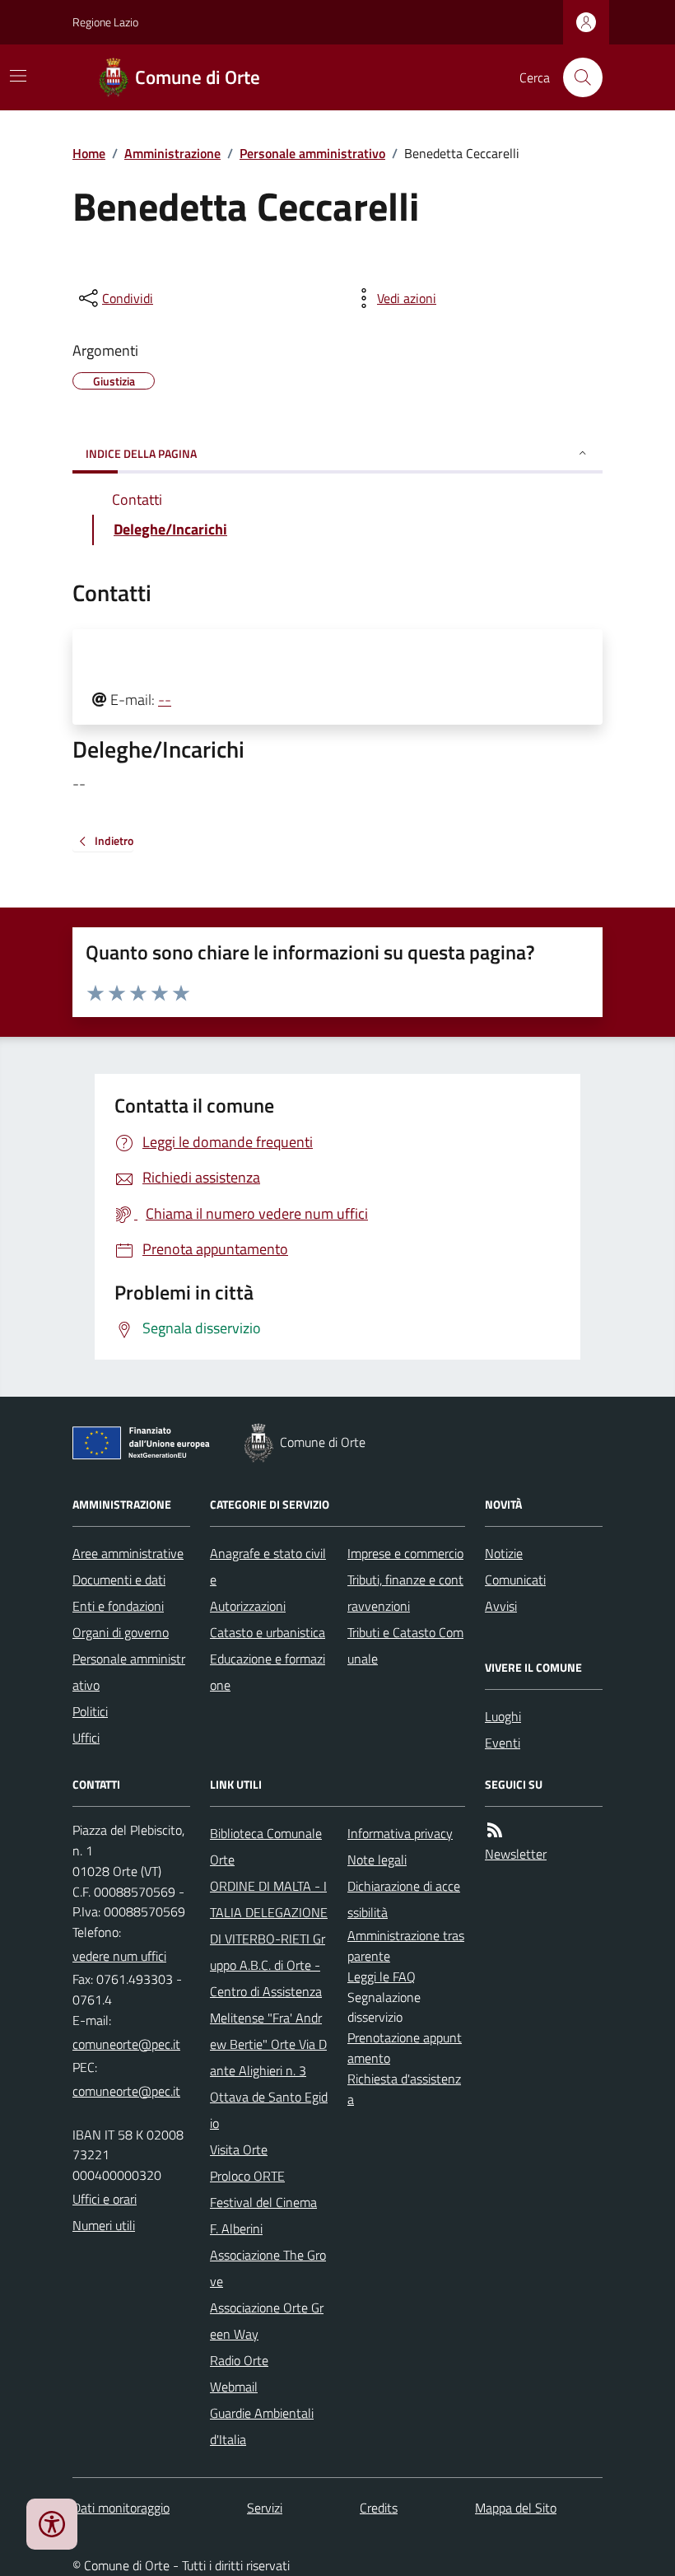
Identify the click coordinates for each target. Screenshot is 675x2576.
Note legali (377, 1860)
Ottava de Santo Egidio (269, 2110)
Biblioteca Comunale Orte (266, 1846)
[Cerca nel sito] (576, 77)
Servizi (265, 2508)
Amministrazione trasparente (406, 1946)
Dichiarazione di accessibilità (404, 1899)
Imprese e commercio (405, 1553)
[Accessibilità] (52, 2524)
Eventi (503, 1743)
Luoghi (503, 1716)
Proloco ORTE (247, 2176)
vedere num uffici (119, 1956)
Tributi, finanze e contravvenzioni (405, 1593)
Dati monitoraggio (121, 2508)
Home (89, 153)
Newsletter (516, 1854)
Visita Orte (239, 2149)
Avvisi (501, 1606)
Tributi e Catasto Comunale (405, 1645)
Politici (90, 1711)
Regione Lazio (105, 22)
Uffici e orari (105, 2199)
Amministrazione (172, 153)
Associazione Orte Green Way (267, 2321)
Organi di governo (121, 1632)
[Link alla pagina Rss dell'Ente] (495, 1830)
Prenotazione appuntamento (405, 2048)
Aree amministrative (128, 1553)
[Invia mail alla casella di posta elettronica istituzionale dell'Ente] (126, 2044)
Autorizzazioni (248, 1606)
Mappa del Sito (516, 2508)
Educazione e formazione (268, 1672)
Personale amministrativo (312, 153)
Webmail (234, 2387)
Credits (379, 2508)
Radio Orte (239, 2360)
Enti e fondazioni (118, 1606)
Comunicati (515, 1580)
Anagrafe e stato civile (268, 1566)
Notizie (504, 1553)
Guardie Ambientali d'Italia (262, 2426)
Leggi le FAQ (382, 1976)
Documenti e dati (119, 1580)
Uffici (86, 1738)
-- (165, 700)
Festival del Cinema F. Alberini (263, 2215)
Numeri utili (104, 2225)
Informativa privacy (400, 1833)
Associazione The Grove (268, 2268)
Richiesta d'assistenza (404, 2089)
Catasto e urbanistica (268, 1632)
